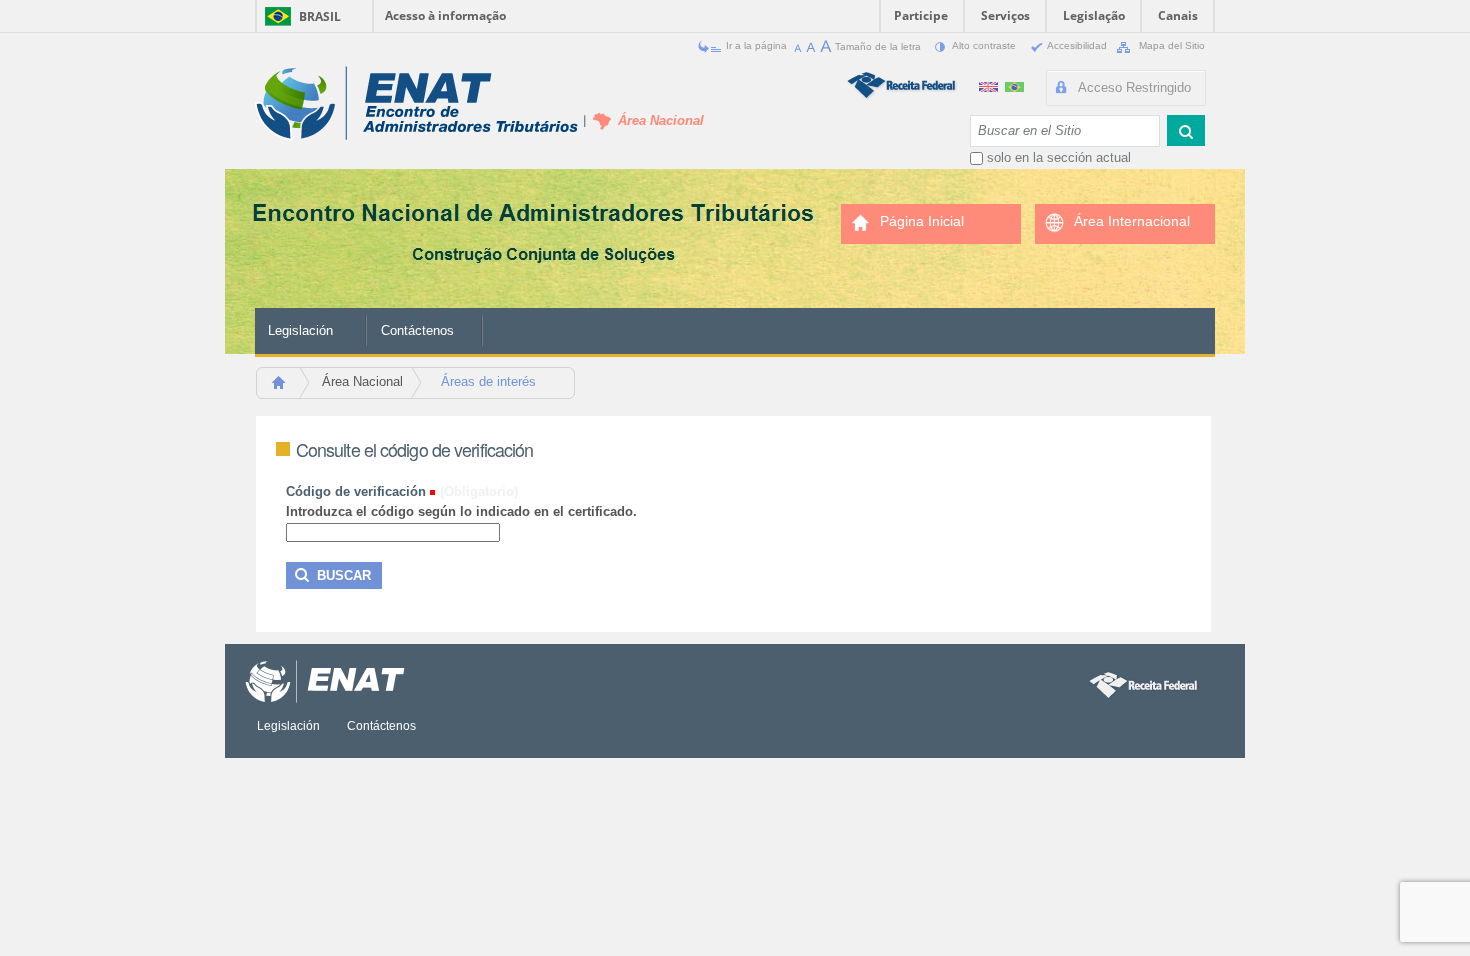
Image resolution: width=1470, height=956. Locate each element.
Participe (921, 15)
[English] (990, 84)
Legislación (300, 330)
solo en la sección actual (1059, 157)
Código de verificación (356, 491)
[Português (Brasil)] (1014, 84)
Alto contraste (984, 45)
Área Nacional (362, 381)
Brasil (320, 16)
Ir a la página (756, 45)
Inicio (287, 388)
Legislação (1094, 15)
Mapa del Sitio (1170, 45)
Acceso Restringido (1134, 87)
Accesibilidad (1077, 45)
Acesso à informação (445, 15)
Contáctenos (417, 330)
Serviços (1005, 15)
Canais (1178, 15)
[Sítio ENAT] (416, 103)
